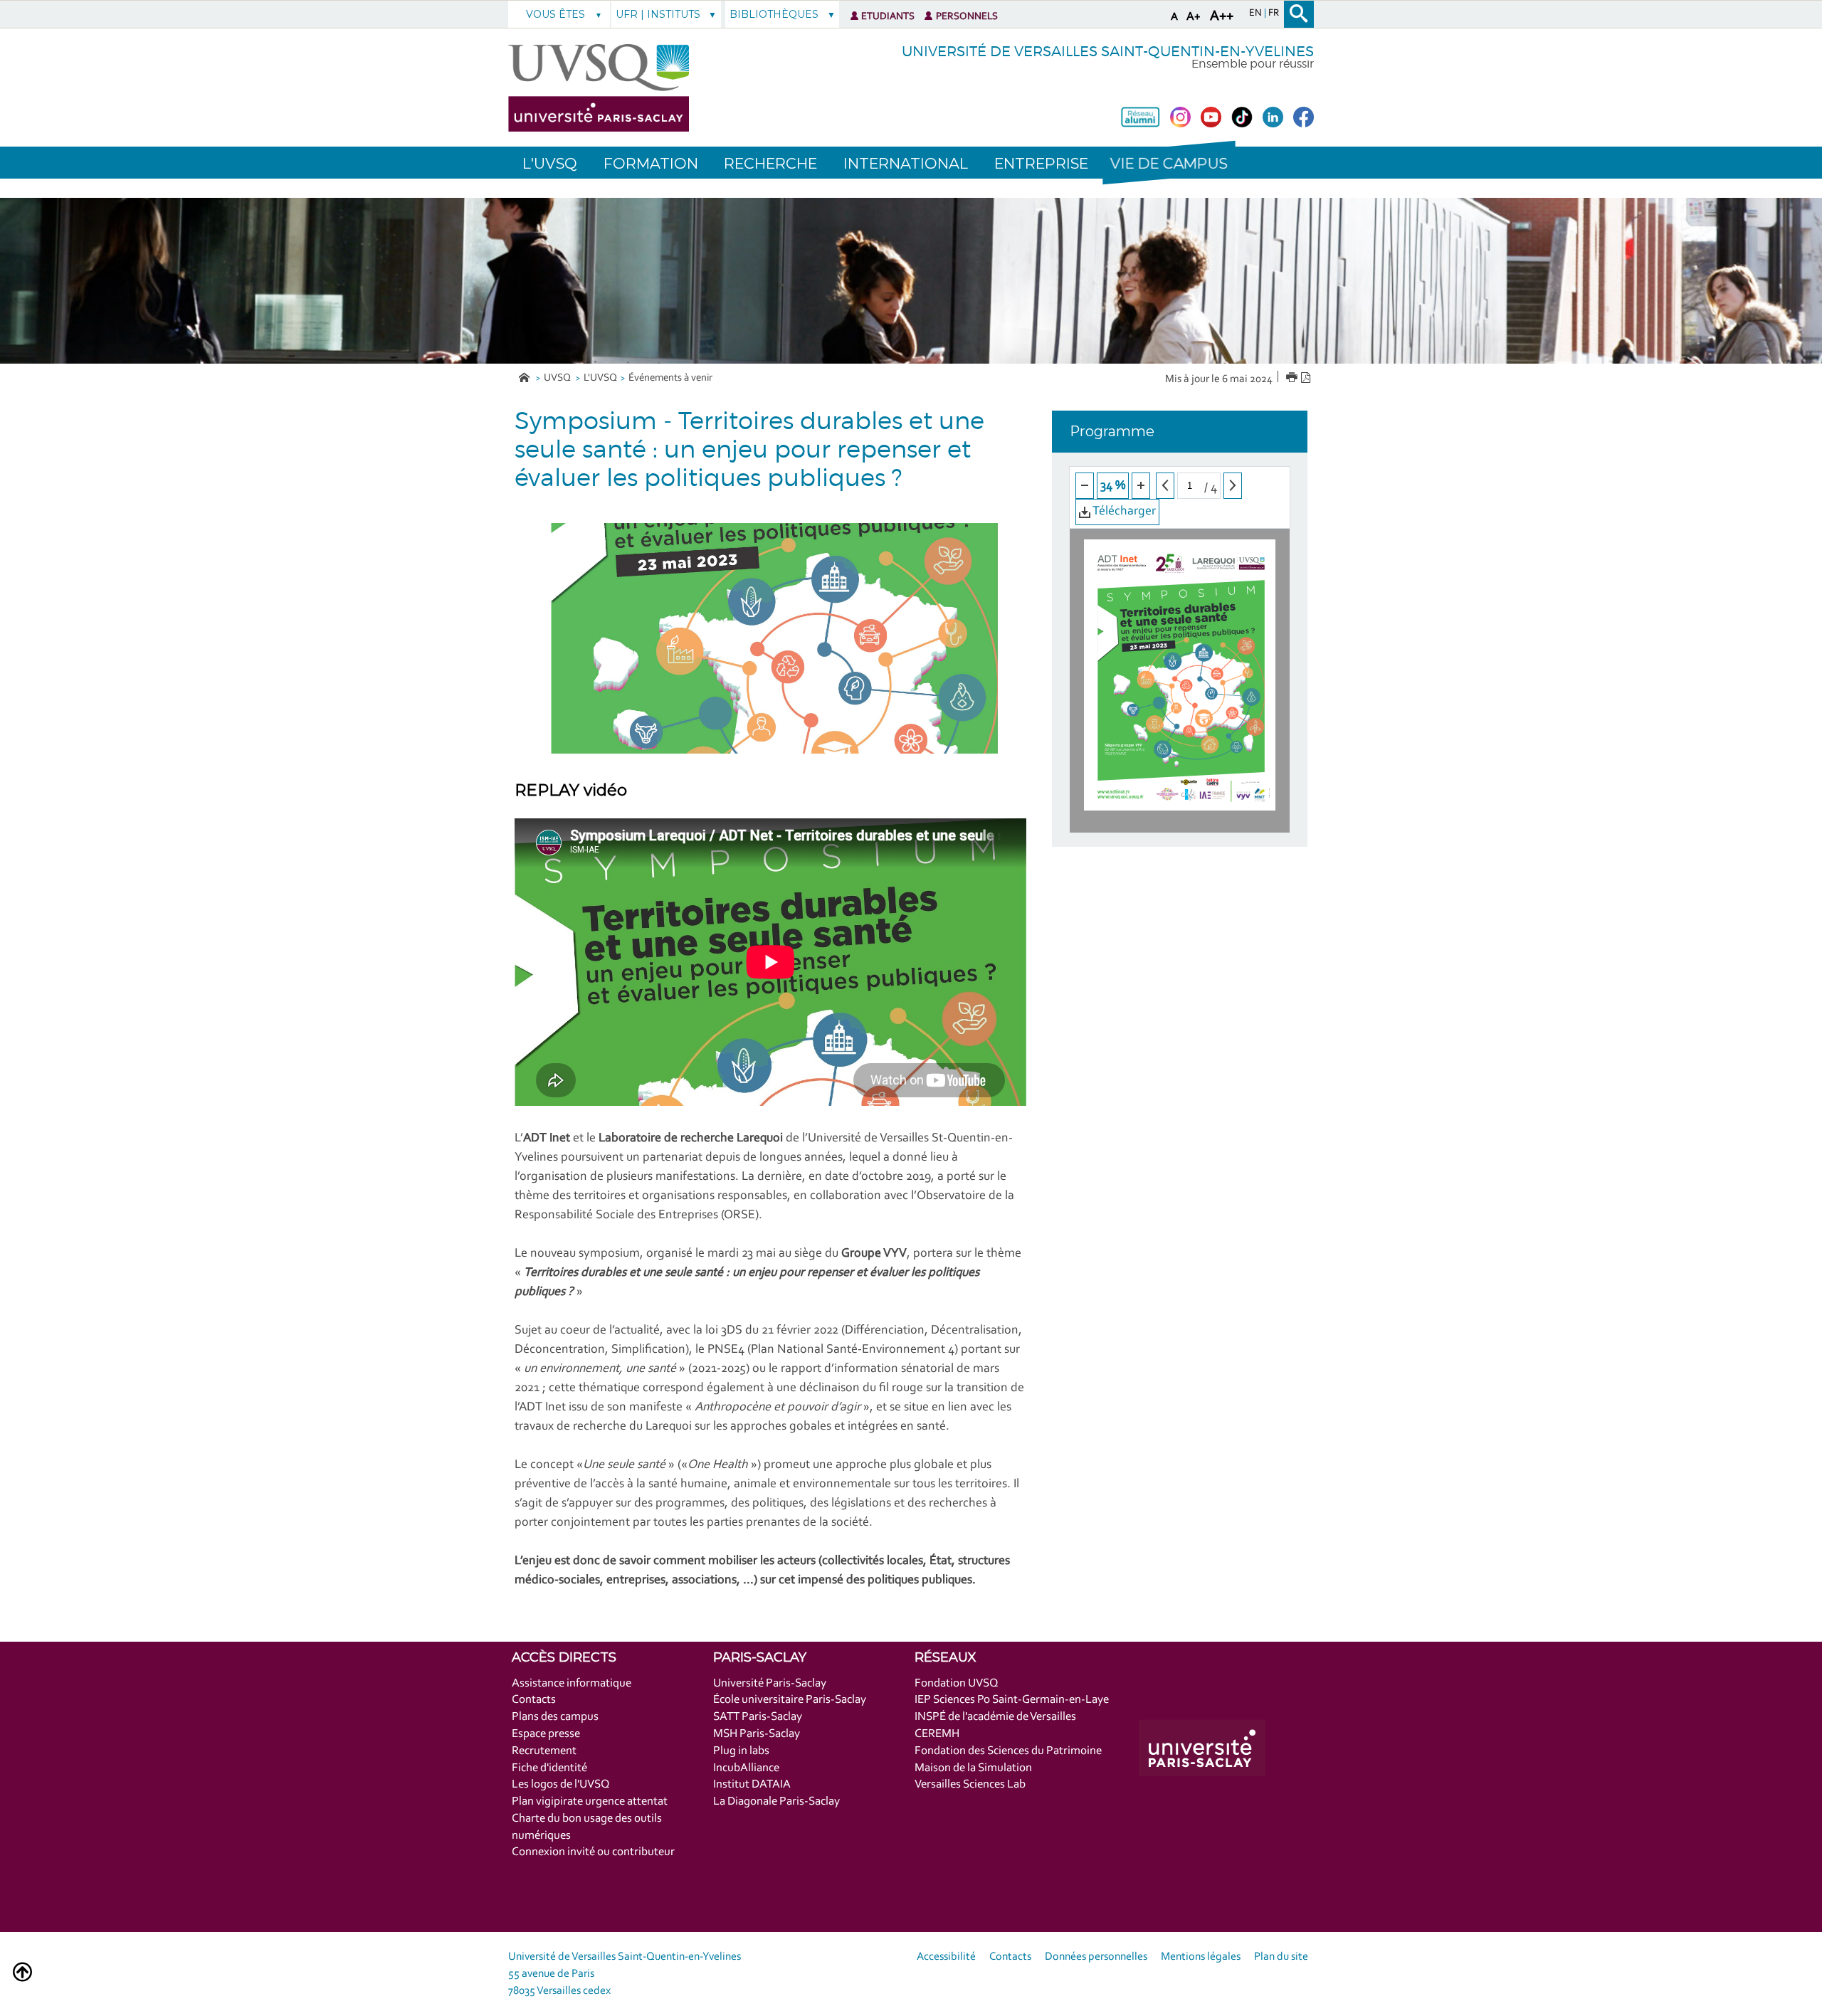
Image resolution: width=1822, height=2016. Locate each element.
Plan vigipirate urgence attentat (590, 1801)
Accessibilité (946, 1957)
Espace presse (546, 1734)
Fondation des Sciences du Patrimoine (1008, 1751)
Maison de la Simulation (973, 1768)
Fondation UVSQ (957, 1683)
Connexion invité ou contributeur (593, 1852)
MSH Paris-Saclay (757, 1734)
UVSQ (558, 378)
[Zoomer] (1141, 486)
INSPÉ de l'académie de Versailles (995, 1717)
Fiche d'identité (549, 1768)
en (1257, 14)
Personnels (967, 17)
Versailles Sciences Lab (970, 1784)
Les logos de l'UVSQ (561, 1784)
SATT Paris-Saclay (758, 1717)
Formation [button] (651, 163)
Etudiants (888, 17)
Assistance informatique (572, 1683)
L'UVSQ (600, 378)
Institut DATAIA (752, 1784)
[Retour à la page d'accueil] (599, 88)
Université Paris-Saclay (770, 1683)
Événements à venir (670, 378)
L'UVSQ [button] (550, 163)
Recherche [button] (770, 163)
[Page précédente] (1165, 486)
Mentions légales (1201, 1957)
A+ (1194, 17)
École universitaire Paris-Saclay (790, 1700)
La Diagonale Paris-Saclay (776, 1801)
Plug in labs (741, 1751)
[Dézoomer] (1085, 486)
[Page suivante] (1233, 486)
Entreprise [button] (1041, 163)
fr (1274, 14)
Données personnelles (1096, 1957)
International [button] (906, 163)
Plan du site (1281, 1957)
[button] (1169, 163)
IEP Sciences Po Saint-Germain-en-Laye (1012, 1700)
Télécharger (1123, 512)
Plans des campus (555, 1717)
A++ (1222, 16)
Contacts (534, 1700)
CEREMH (937, 1734)
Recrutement (544, 1751)
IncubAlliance (746, 1768)
